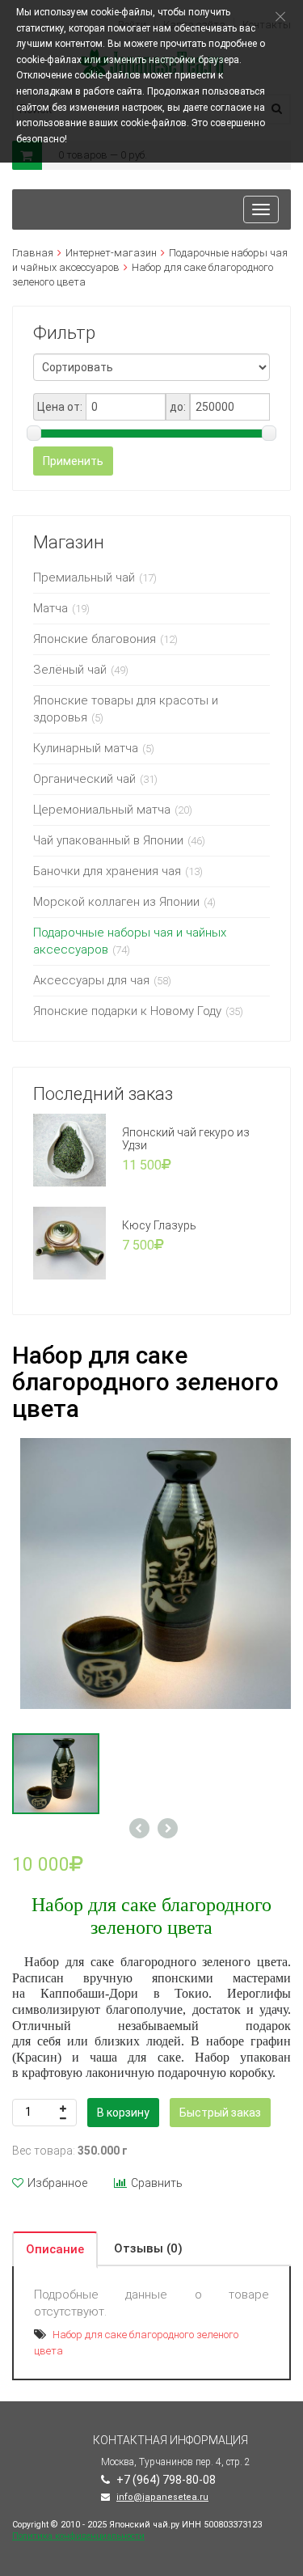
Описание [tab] (55, 2249)
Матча (50, 608)
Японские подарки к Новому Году (127, 1011)
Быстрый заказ (220, 2113)
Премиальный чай (84, 577)
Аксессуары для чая (91, 980)
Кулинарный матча (86, 748)
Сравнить (157, 2183)
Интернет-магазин (111, 253)
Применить (73, 461)
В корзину (123, 2113)
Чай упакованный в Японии (108, 840)
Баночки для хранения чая (107, 871)
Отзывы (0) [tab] (148, 2248)
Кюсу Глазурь (159, 1225)
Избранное (57, 2183)
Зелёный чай (70, 670)
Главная (33, 253)
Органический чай (84, 779)
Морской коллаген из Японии (116, 902)
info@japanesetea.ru (162, 2497)
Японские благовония (95, 639)
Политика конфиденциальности (78, 2536)
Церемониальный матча (102, 810)
